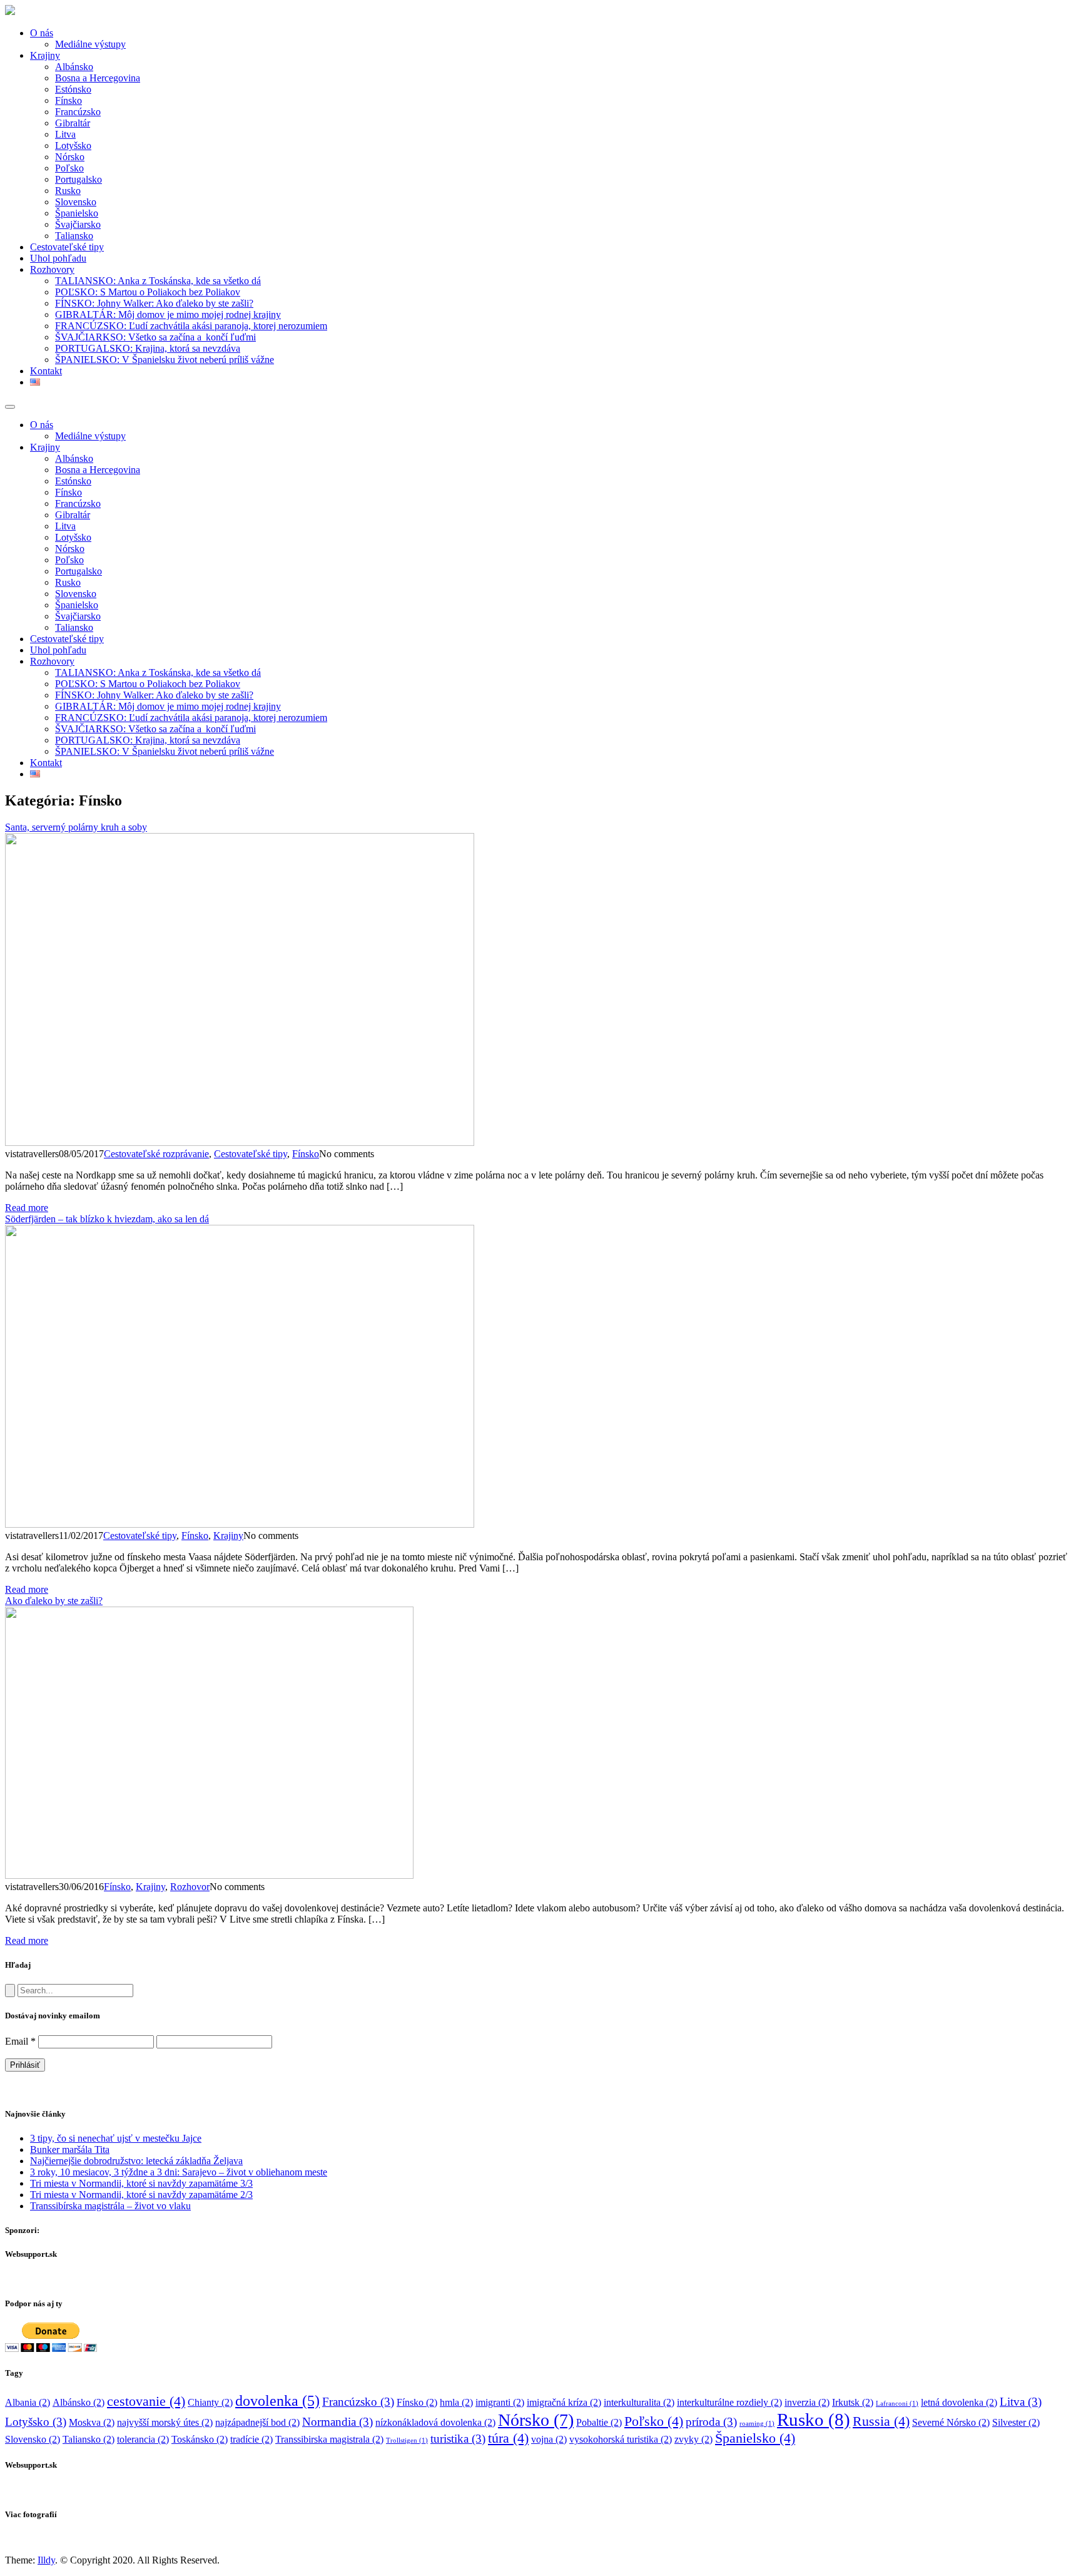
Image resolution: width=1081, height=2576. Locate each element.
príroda (711, 2422)
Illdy (46, 2560)
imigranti (500, 2402)
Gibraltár (73, 123)
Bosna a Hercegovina (98, 78)
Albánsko (74, 67)
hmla (456, 2402)
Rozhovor (190, 1887)
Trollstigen (407, 2441)
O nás (42, 33)
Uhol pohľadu (58, 258)
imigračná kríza (564, 2402)
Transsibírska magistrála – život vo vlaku (110, 2206)
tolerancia (143, 2439)
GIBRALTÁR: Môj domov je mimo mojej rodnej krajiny (168, 314)
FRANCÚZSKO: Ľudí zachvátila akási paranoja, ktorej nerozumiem (191, 326)
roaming (757, 2424)
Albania (28, 2402)
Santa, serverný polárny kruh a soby (76, 827)
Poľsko (69, 168)
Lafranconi (897, 2404)
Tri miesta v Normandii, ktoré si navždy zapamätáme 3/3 (141, 2183)
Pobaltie (599, 2422)
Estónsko (73, 89)
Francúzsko (78, 112)
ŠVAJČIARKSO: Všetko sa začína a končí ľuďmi (155, 337)
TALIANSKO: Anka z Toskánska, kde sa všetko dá (158, 281)
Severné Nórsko (951, 2422)
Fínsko (69, 100)
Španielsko (77, 213)
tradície (251, 2439)
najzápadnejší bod (257, 2422)
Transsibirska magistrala (329, 2439)
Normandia (337, 2422)
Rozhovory (52, 269)
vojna (549, 2439)
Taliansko (74, 236)
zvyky (693, 2439)
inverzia (807, 2402)
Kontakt (46, 371)
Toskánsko (200, 2439)
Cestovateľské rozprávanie (156, 1154)
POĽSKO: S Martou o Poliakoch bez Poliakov (148, 292)
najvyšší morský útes (165, 2422)
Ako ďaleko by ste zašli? (54, 1601)
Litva (65, 134)
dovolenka (277, 2400)
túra (508, 2438)
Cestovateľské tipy (67, 247)
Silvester (1016, 2422)
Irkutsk (853, 2402)
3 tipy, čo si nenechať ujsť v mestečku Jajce (116, 2138)
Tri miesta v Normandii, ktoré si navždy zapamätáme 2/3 (141, 2195)
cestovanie (146, 2401)
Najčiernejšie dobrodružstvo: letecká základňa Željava (136, 2161)
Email (20, 2041)
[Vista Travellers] (10, 12)
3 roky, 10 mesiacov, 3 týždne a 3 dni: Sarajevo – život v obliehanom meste (179, 2172)
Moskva (92, 2422)
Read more (27, 1208)
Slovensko (76, 202)
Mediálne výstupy (90, 44)
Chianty (210, 2402)
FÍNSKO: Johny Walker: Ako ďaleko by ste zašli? (154, 303)
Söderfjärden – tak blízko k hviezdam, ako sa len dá (107, 1219)
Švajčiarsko (78, 224)
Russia (881, 2421)
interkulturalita (639, 2402)
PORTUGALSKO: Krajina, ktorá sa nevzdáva (148, 348)
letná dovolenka (959, 2402)
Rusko (68, 191)
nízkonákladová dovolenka (435, 2422)
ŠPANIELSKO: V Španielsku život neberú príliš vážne (165, 360)
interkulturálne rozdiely (729, 2402)
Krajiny (45, 55)
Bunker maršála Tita (70, 2149)
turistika (458, 2439)
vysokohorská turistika (621, 2439)
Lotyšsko (73, 146)
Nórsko (70, 157)
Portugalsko (79, 179)
